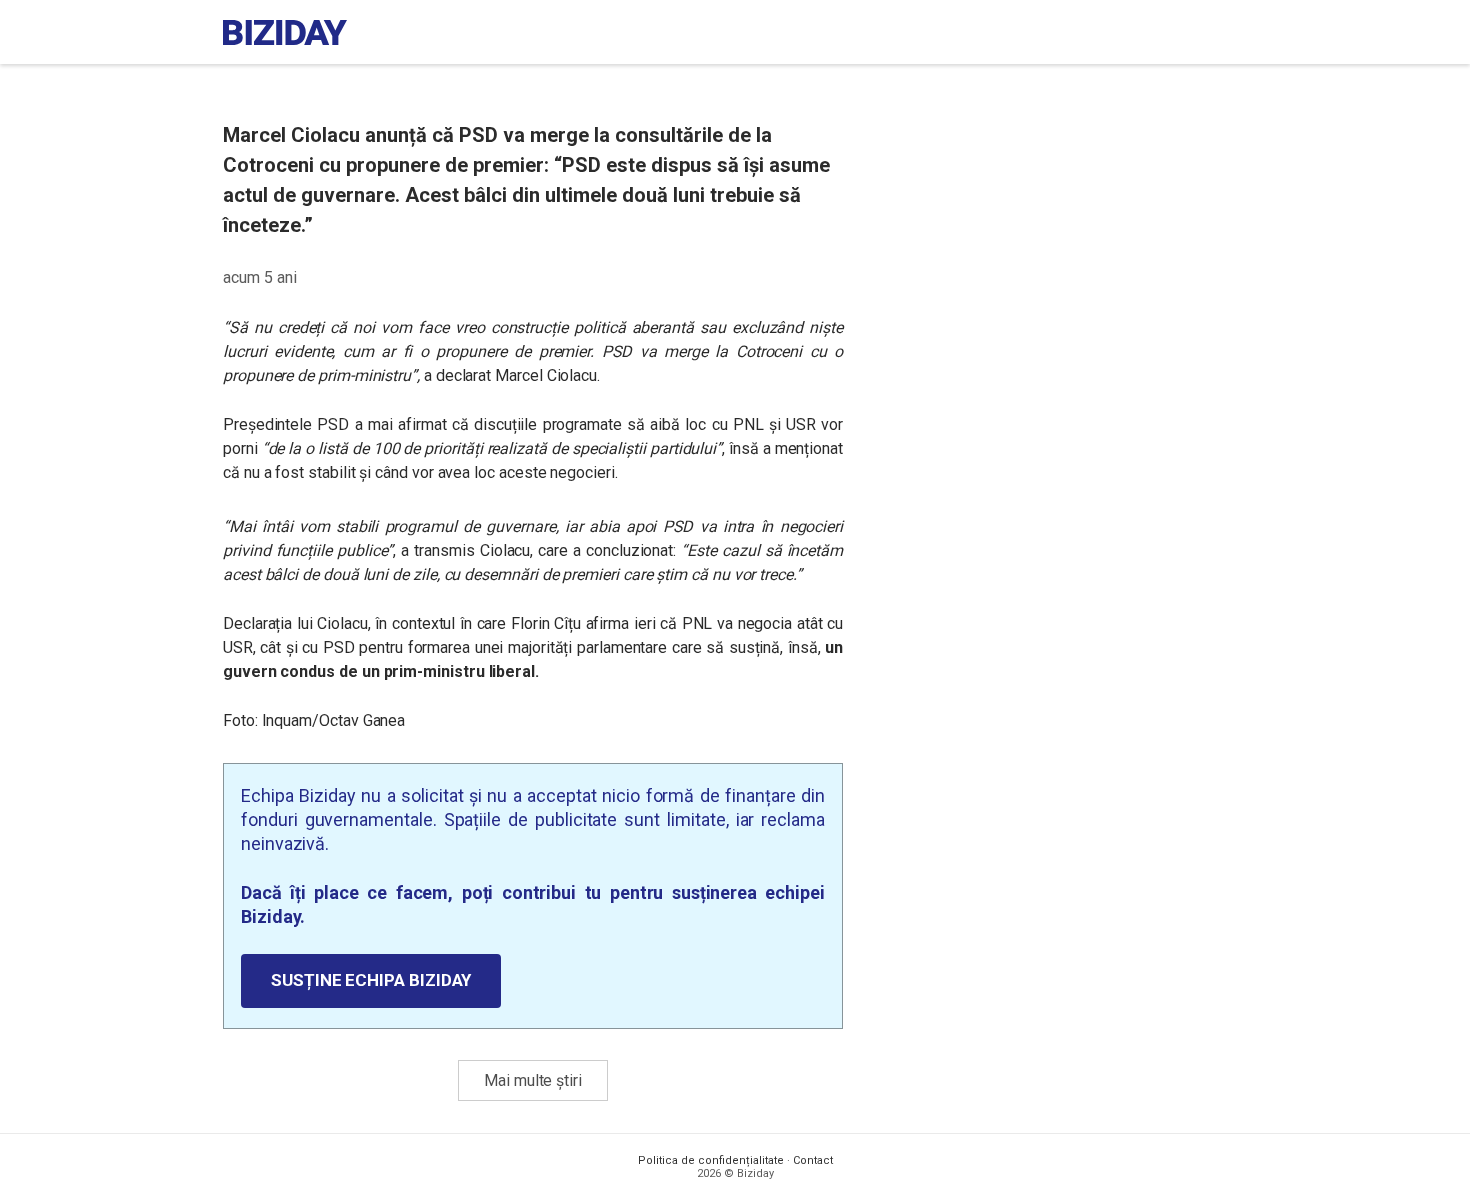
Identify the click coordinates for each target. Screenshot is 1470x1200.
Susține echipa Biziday (371, 980)
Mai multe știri (533, 1080)
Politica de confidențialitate (711, 1160)
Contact (813, 1160)
